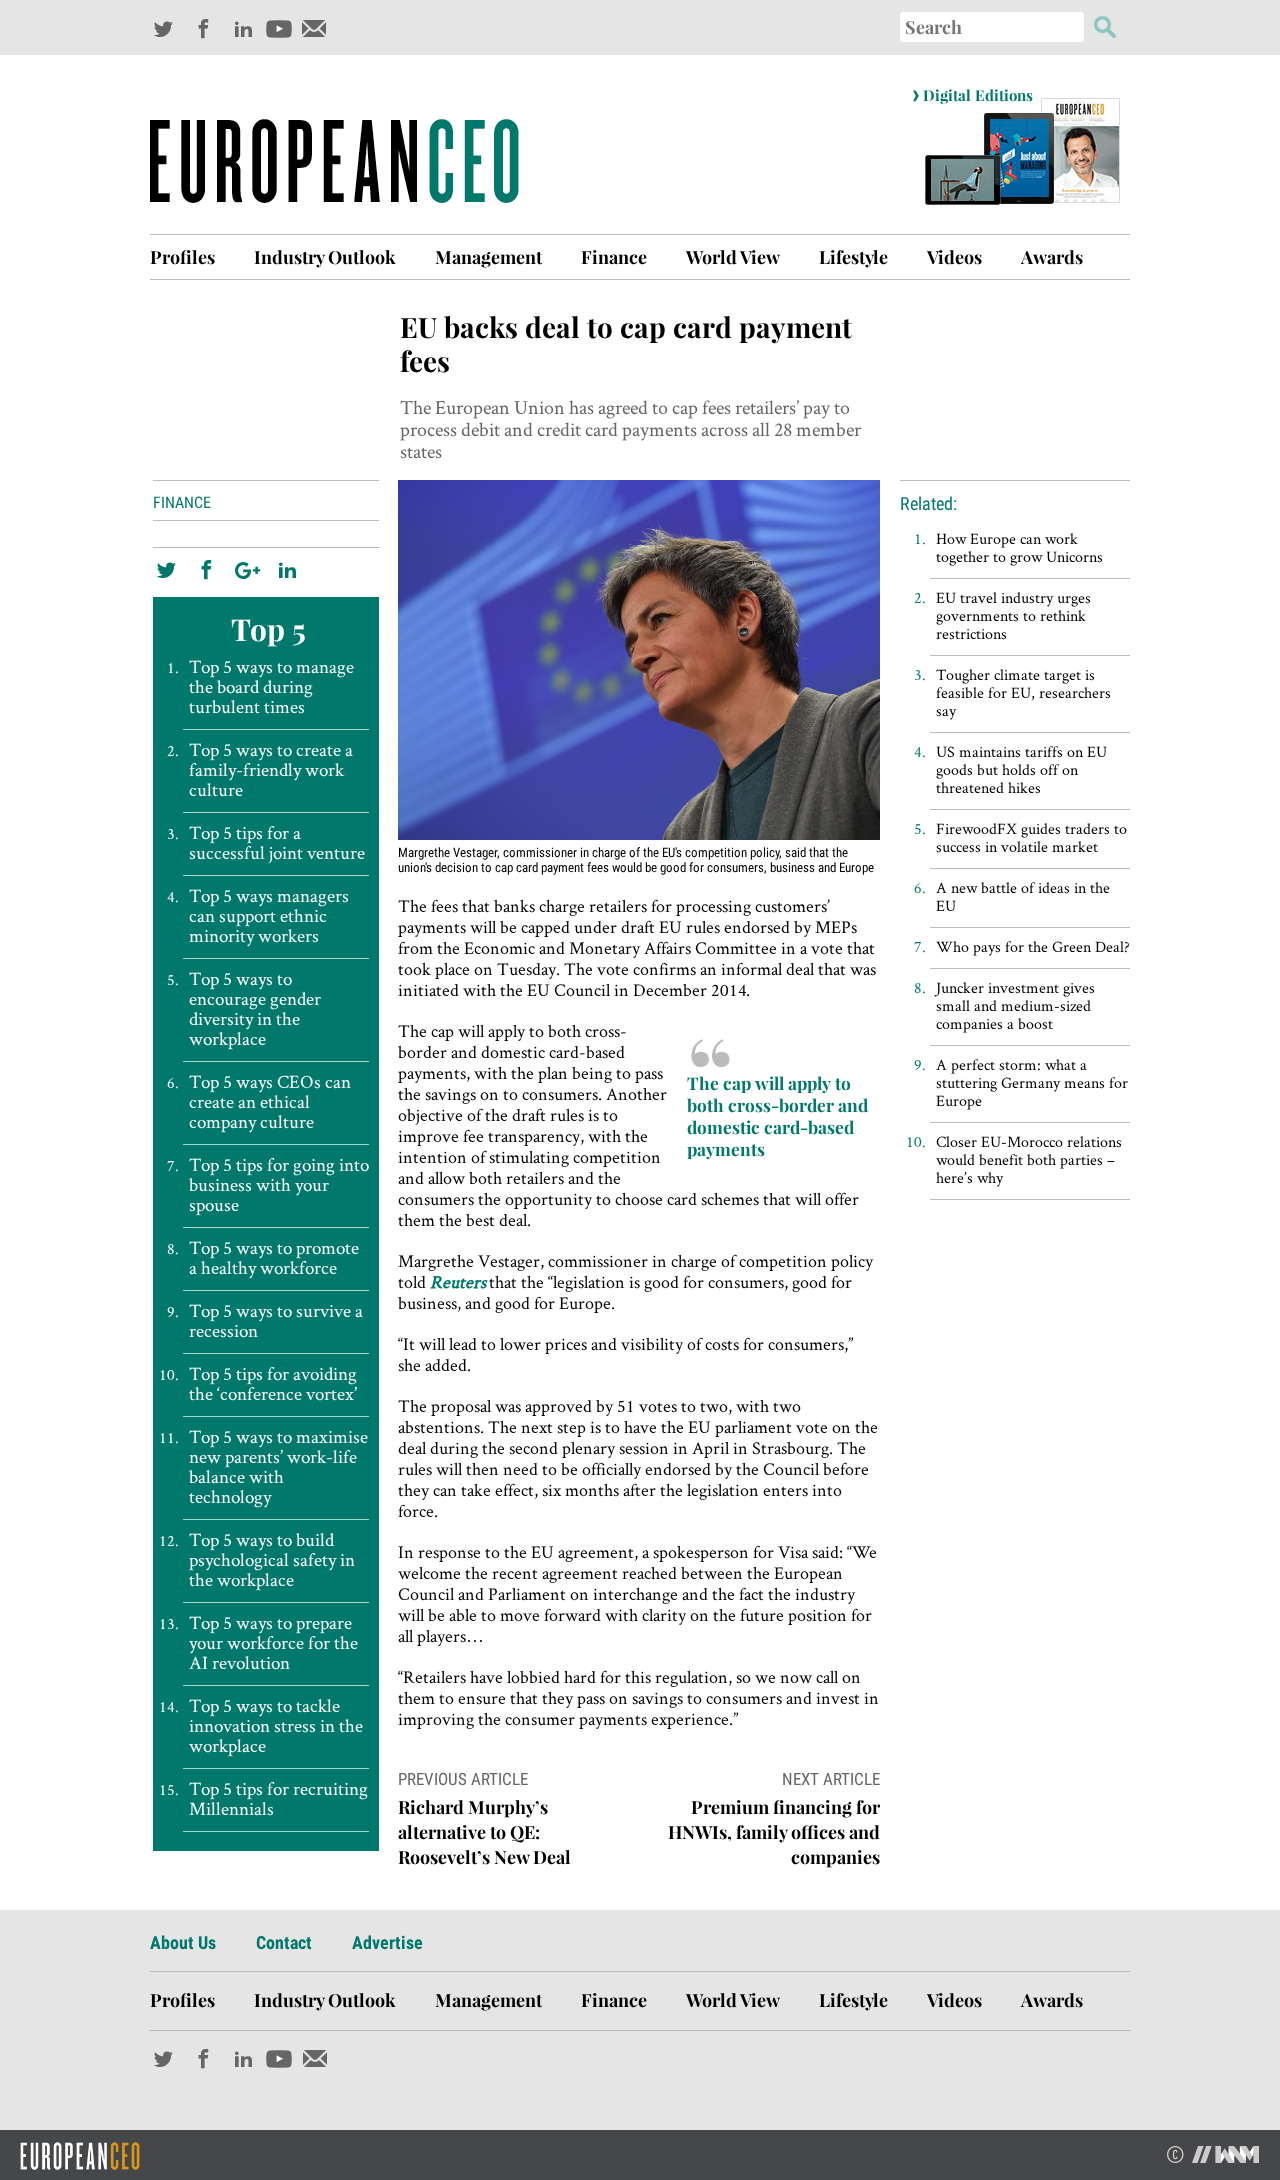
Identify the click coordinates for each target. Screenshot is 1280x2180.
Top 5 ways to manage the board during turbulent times (271, 687)
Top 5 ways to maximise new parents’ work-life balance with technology (278, 1467)
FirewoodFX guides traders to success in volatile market (1031, 837)
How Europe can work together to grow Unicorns (1019, 547)
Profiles (182, 257)
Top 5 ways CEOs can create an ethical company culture (270, 1102)
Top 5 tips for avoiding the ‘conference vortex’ (273, 1384)
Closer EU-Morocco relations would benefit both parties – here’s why (1029, 1159)
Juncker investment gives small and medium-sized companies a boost (1015, 1005)
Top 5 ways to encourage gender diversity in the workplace (255, 1009)
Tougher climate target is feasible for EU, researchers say (1023, 692)
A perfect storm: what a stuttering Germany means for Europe (1032, 1082)
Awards (1052, 257)
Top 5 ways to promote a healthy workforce (274, 1258)
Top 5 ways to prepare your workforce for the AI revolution (273, 1643)
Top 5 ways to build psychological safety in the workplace (272, 1560)
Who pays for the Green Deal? (1033, 946)
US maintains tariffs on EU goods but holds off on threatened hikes (1021, 769)
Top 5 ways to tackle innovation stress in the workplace (276, 1726)
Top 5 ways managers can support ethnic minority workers (269, 916)
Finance (614, 257)
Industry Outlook (325, 257)
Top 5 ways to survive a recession (276, 1321)
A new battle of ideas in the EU (1023, 896)
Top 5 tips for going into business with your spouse (279, 1185)
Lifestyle (853, 257)
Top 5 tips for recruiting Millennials (278, 1799)
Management (488, 257)
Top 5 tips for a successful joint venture (277, 843)
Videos (954, 257)
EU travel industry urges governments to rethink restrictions (1013, 615)
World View (733, 257)
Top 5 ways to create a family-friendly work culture (271, 770)
